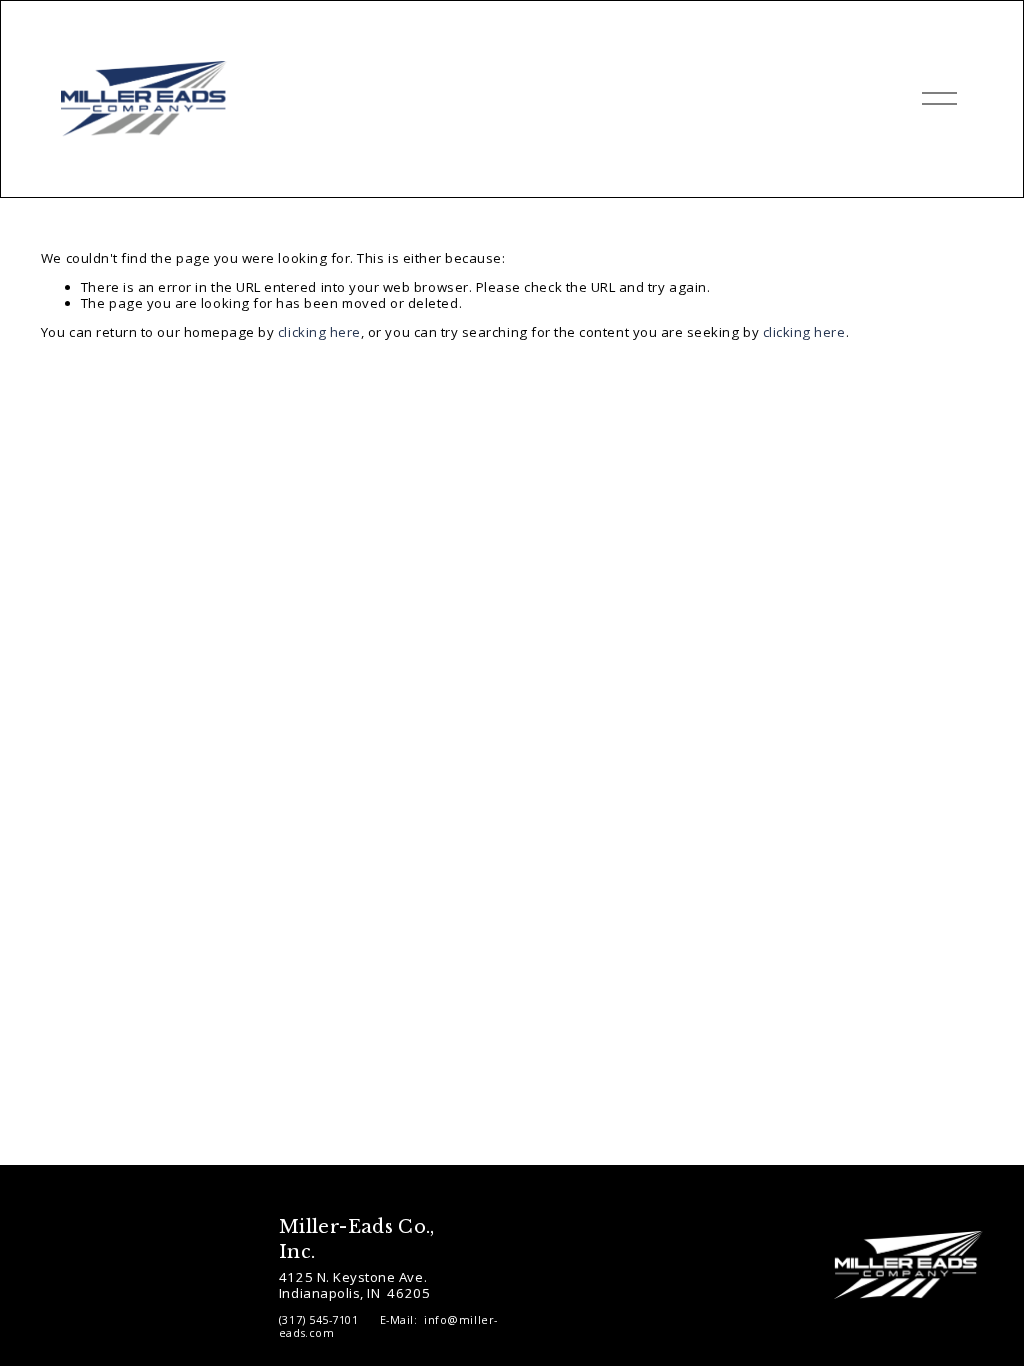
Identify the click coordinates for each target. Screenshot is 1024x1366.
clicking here (319, 332)
